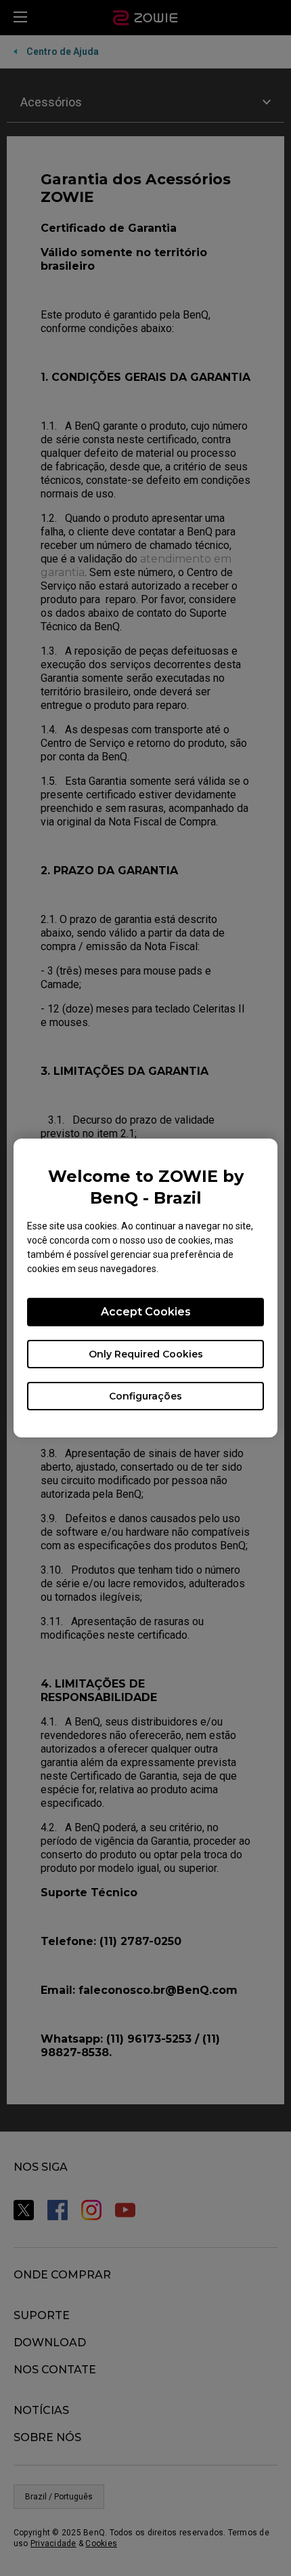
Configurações (145, 1396)
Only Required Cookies (146, 1354)
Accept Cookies (146, 1312)
